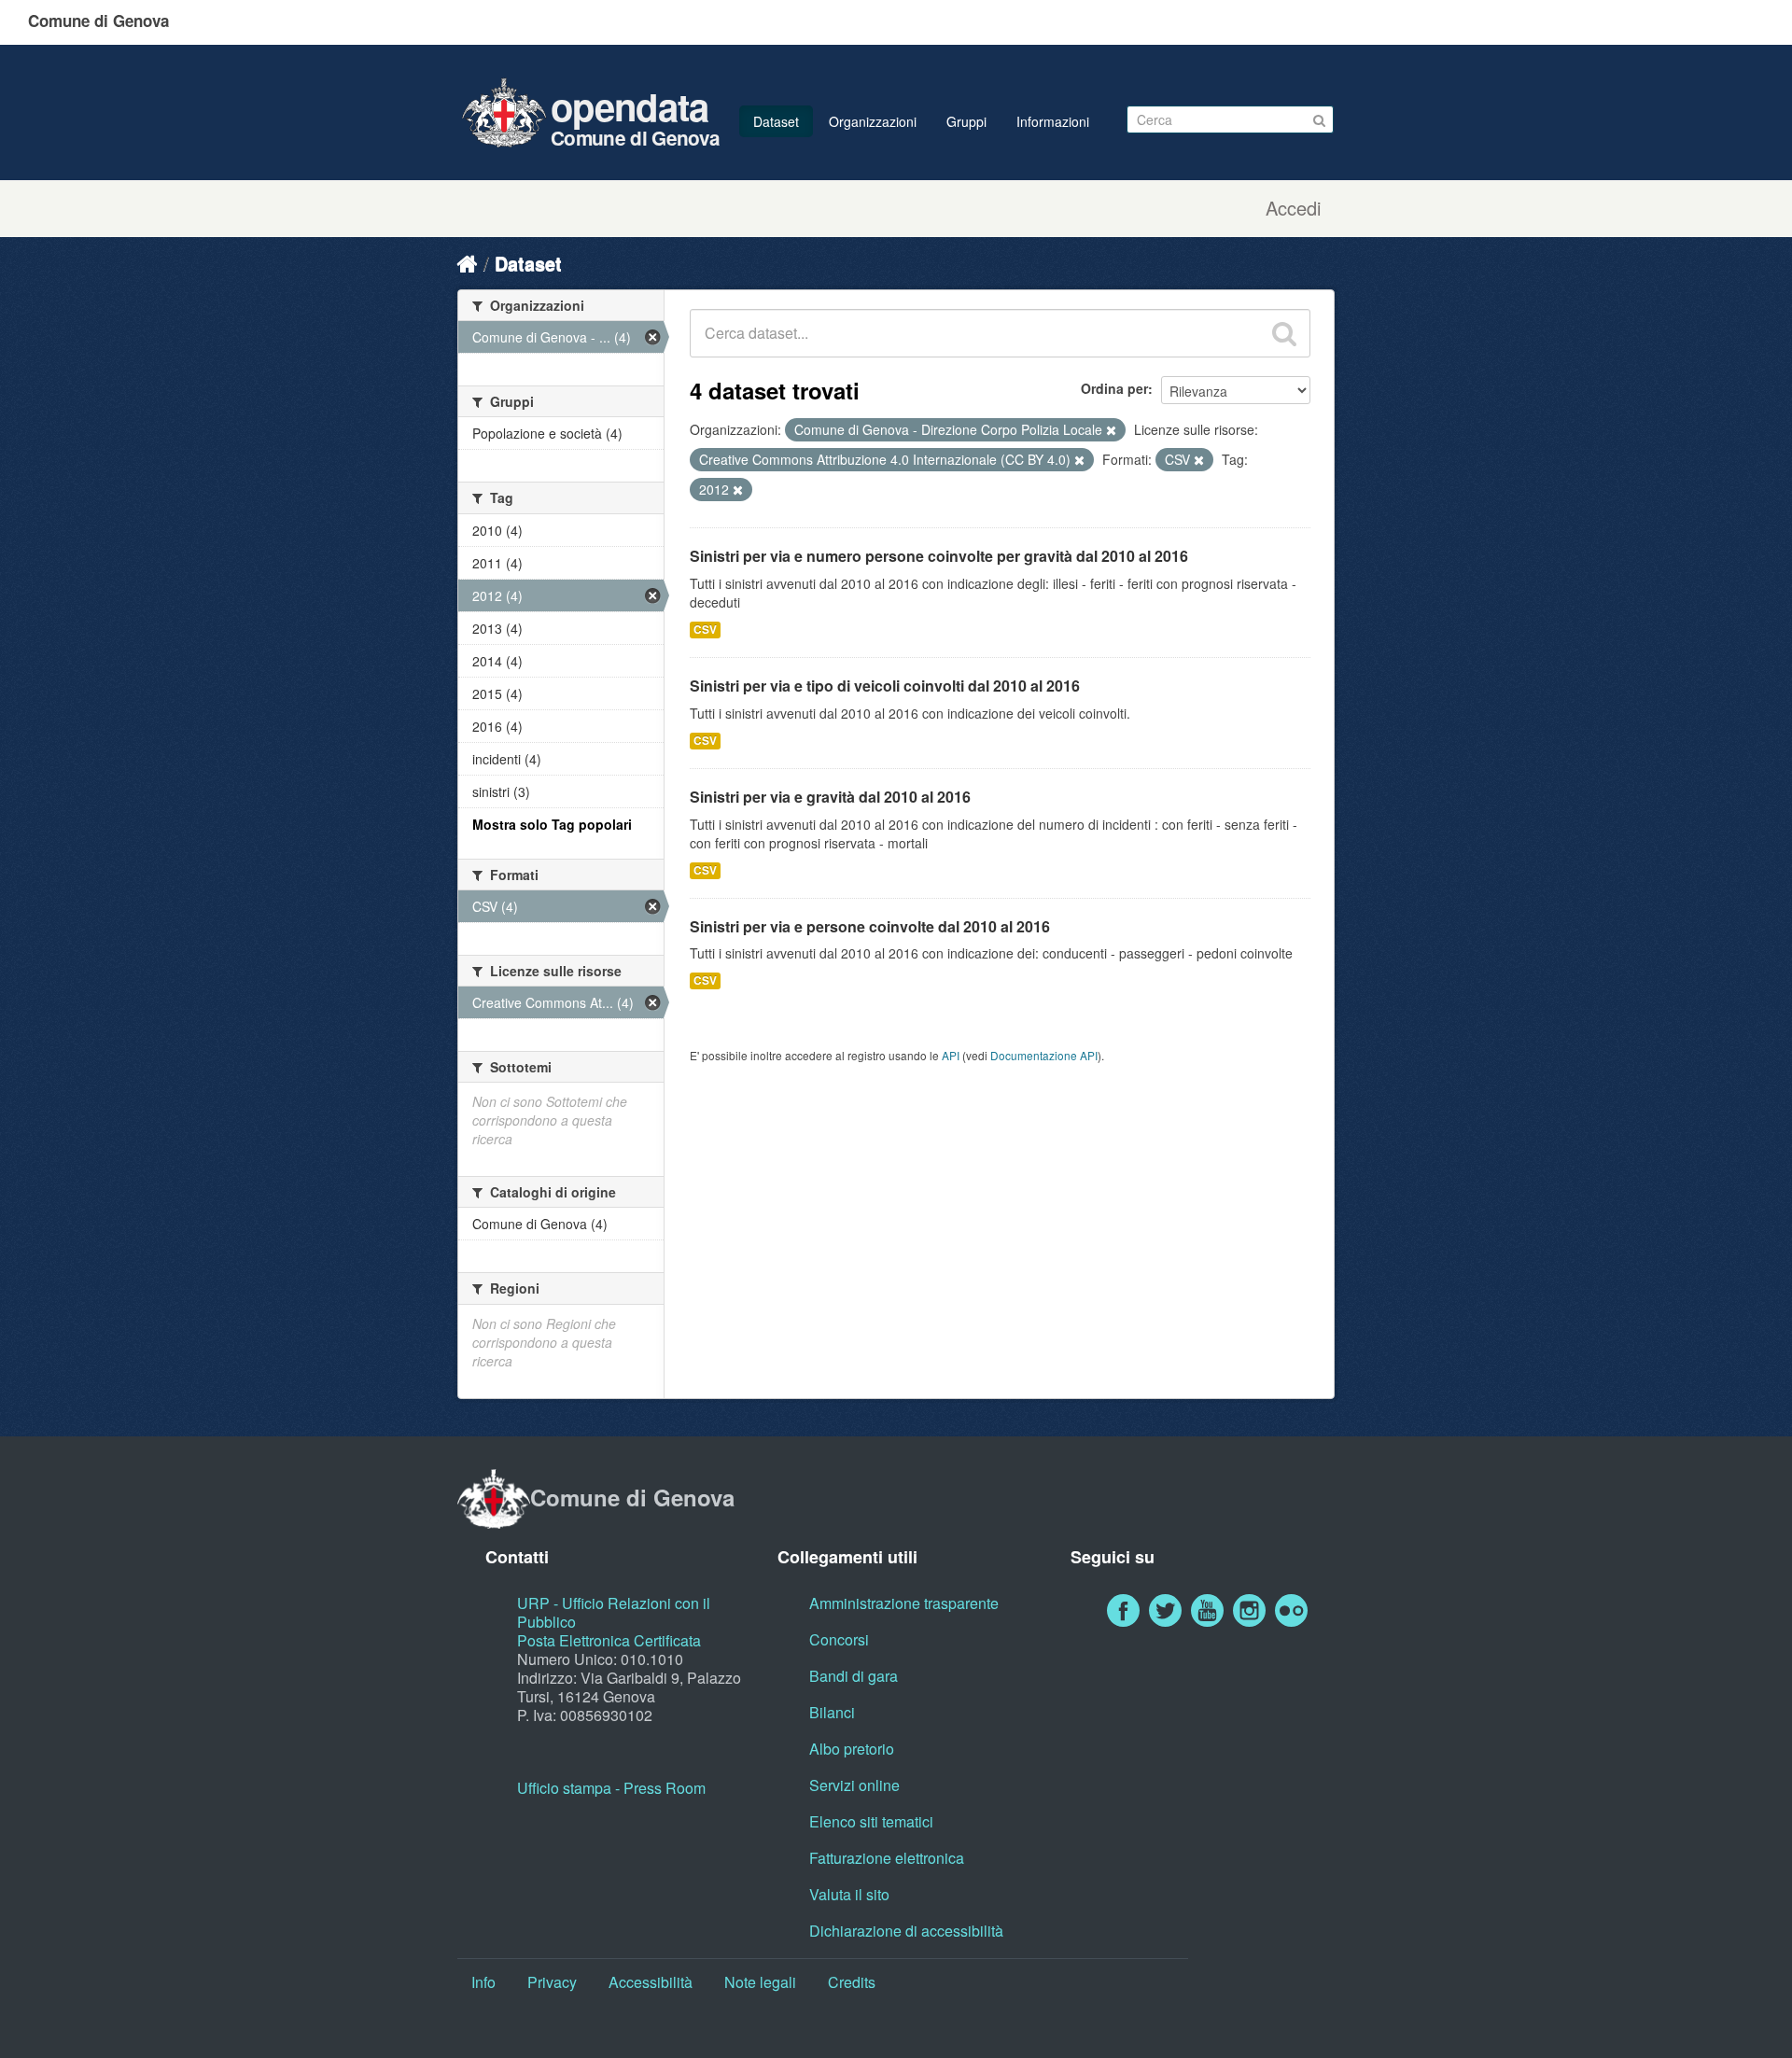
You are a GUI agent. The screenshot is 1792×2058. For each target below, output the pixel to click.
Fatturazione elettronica (887, 1858)
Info (483, 1982)
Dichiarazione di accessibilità (906, 1931)
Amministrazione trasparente (904, 1603)
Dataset (776, 121)
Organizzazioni (873, 121)
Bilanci (832, 1712)
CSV (705, 630)
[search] (1284, 333)
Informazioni (1053, 121)
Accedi (1293, 208)
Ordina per (1114, 388)
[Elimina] (1111, 430)
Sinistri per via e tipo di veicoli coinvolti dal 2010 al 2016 (885, 686)
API (951, 1055)
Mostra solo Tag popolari (552, 824)
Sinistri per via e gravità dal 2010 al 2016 (830, 797)
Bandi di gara (854, 1676)
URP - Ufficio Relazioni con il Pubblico (614, 1612)
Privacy (552, 1982)
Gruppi (966, 121)
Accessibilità (651, 1982)
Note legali (760, 1982)
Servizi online (854, 1785)
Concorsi (839, 1639)
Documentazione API (1044, 1055)
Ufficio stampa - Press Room (611, 1788)
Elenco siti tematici (871, 1821)
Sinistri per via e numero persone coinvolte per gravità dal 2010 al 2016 (939, 556)
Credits (852, 1982)
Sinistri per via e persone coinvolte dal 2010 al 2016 (870, 926)
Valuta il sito (849, 1894)
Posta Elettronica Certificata (609, 1640)
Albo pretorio (852, 1749)
